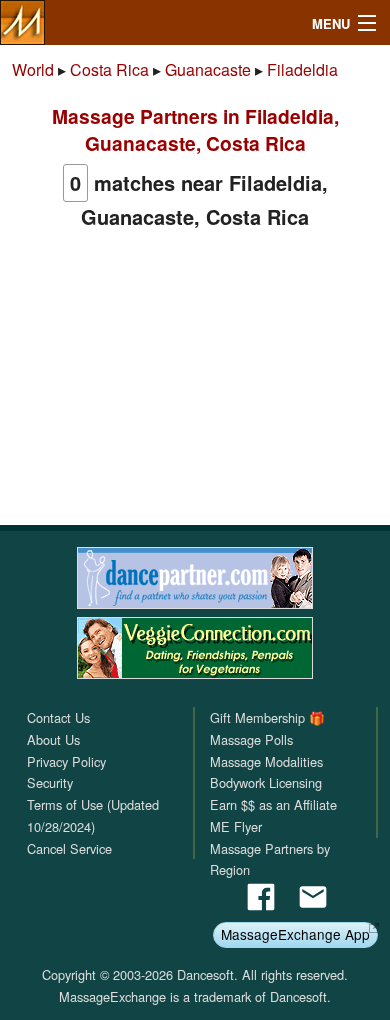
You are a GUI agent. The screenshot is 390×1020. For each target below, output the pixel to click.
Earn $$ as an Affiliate (273, 804)
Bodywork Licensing (266, 782)
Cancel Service (69, 848)
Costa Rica (109, 69)
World (33, 69)
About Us (53, 739)
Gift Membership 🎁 (267, 717)
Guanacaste (208, 69)
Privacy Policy (66, 761)
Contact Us (58, 717)
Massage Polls (251, 739)
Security (50, 782)
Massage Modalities (266, 761)
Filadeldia (302, 69)
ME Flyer (236, 826)
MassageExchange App (295, 934)
